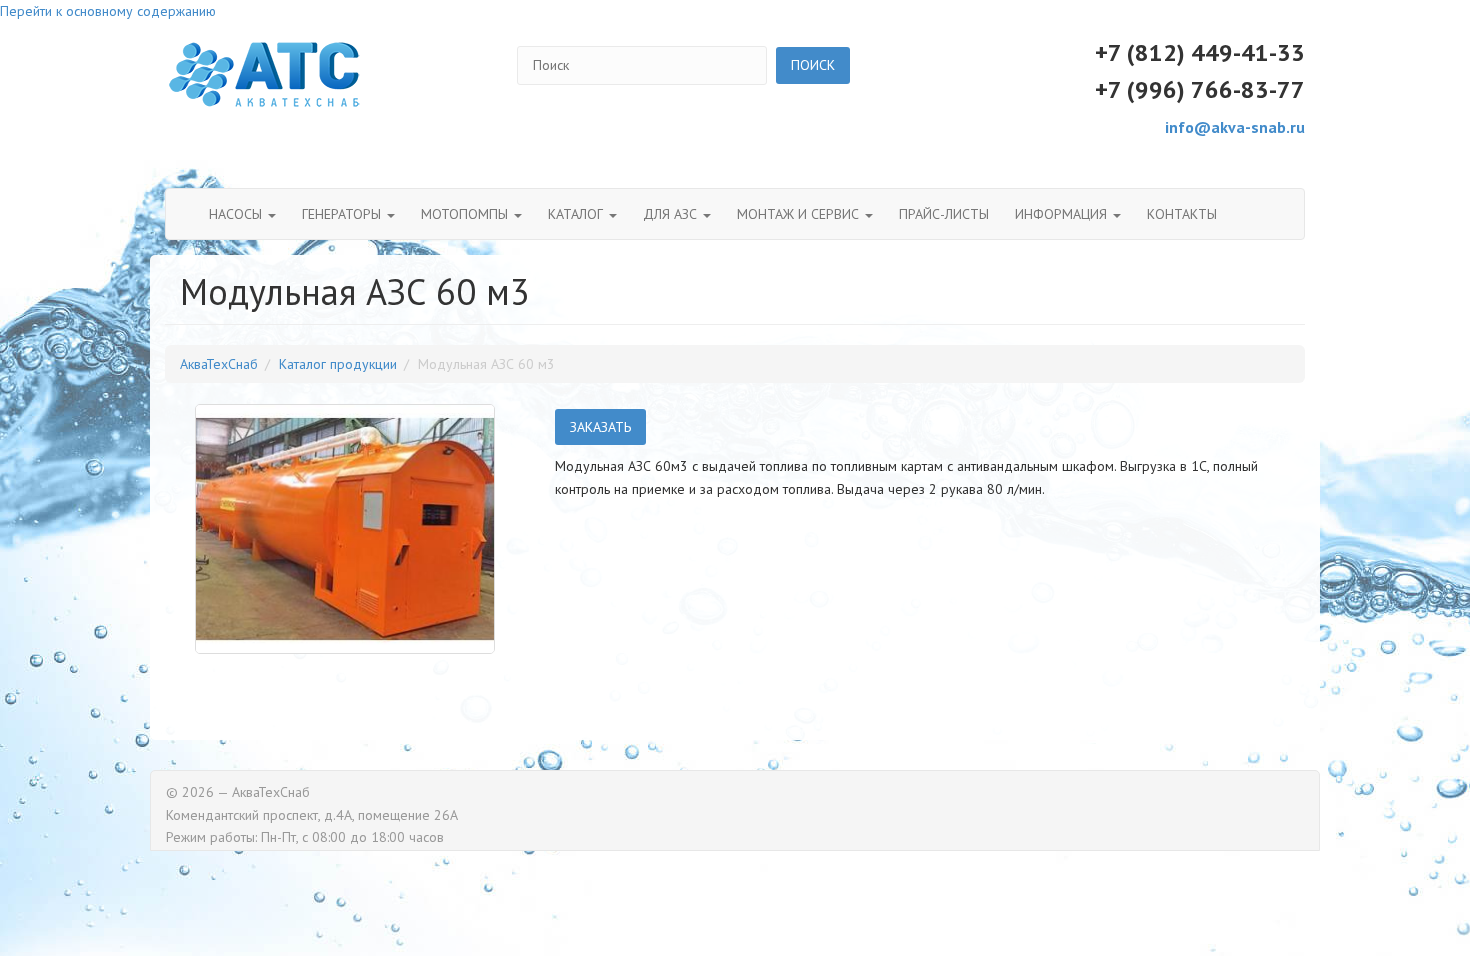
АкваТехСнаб (219, 364)
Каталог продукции (338, 364)
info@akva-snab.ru (1235, 127)
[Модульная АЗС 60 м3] (345, 529)
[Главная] (265, 75)
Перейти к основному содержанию (108, 11)
